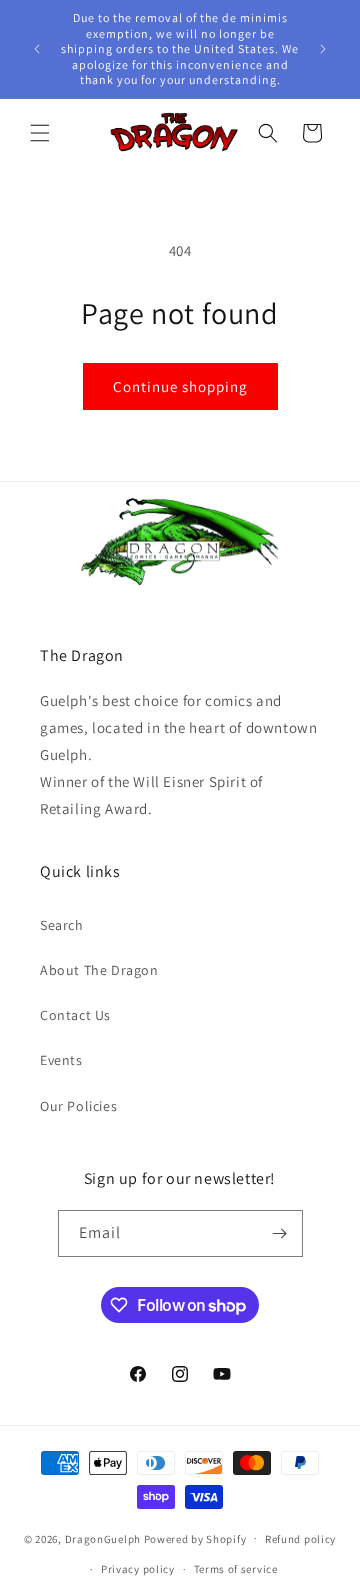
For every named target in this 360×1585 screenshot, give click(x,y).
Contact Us (75, 1015)
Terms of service (236, 1569)
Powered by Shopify (195, 1538)
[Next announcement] (323, 49)
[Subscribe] (280, 1233)
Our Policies (78, 1106)
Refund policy (300, 1539)
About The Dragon (99, 970)
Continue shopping (180, 386)
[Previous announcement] (37, 49)
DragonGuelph (103, 1538)
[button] (40, 133)
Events (61, 1060)
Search (62, 925)
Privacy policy (138, 1569)
